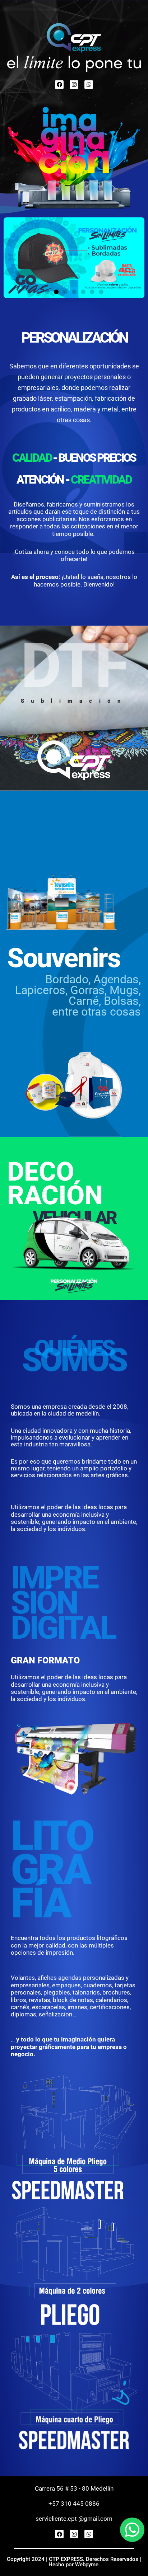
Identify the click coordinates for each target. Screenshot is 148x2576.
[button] (47, 292)
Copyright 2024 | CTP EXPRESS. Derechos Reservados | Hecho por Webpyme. (74, 2562)
